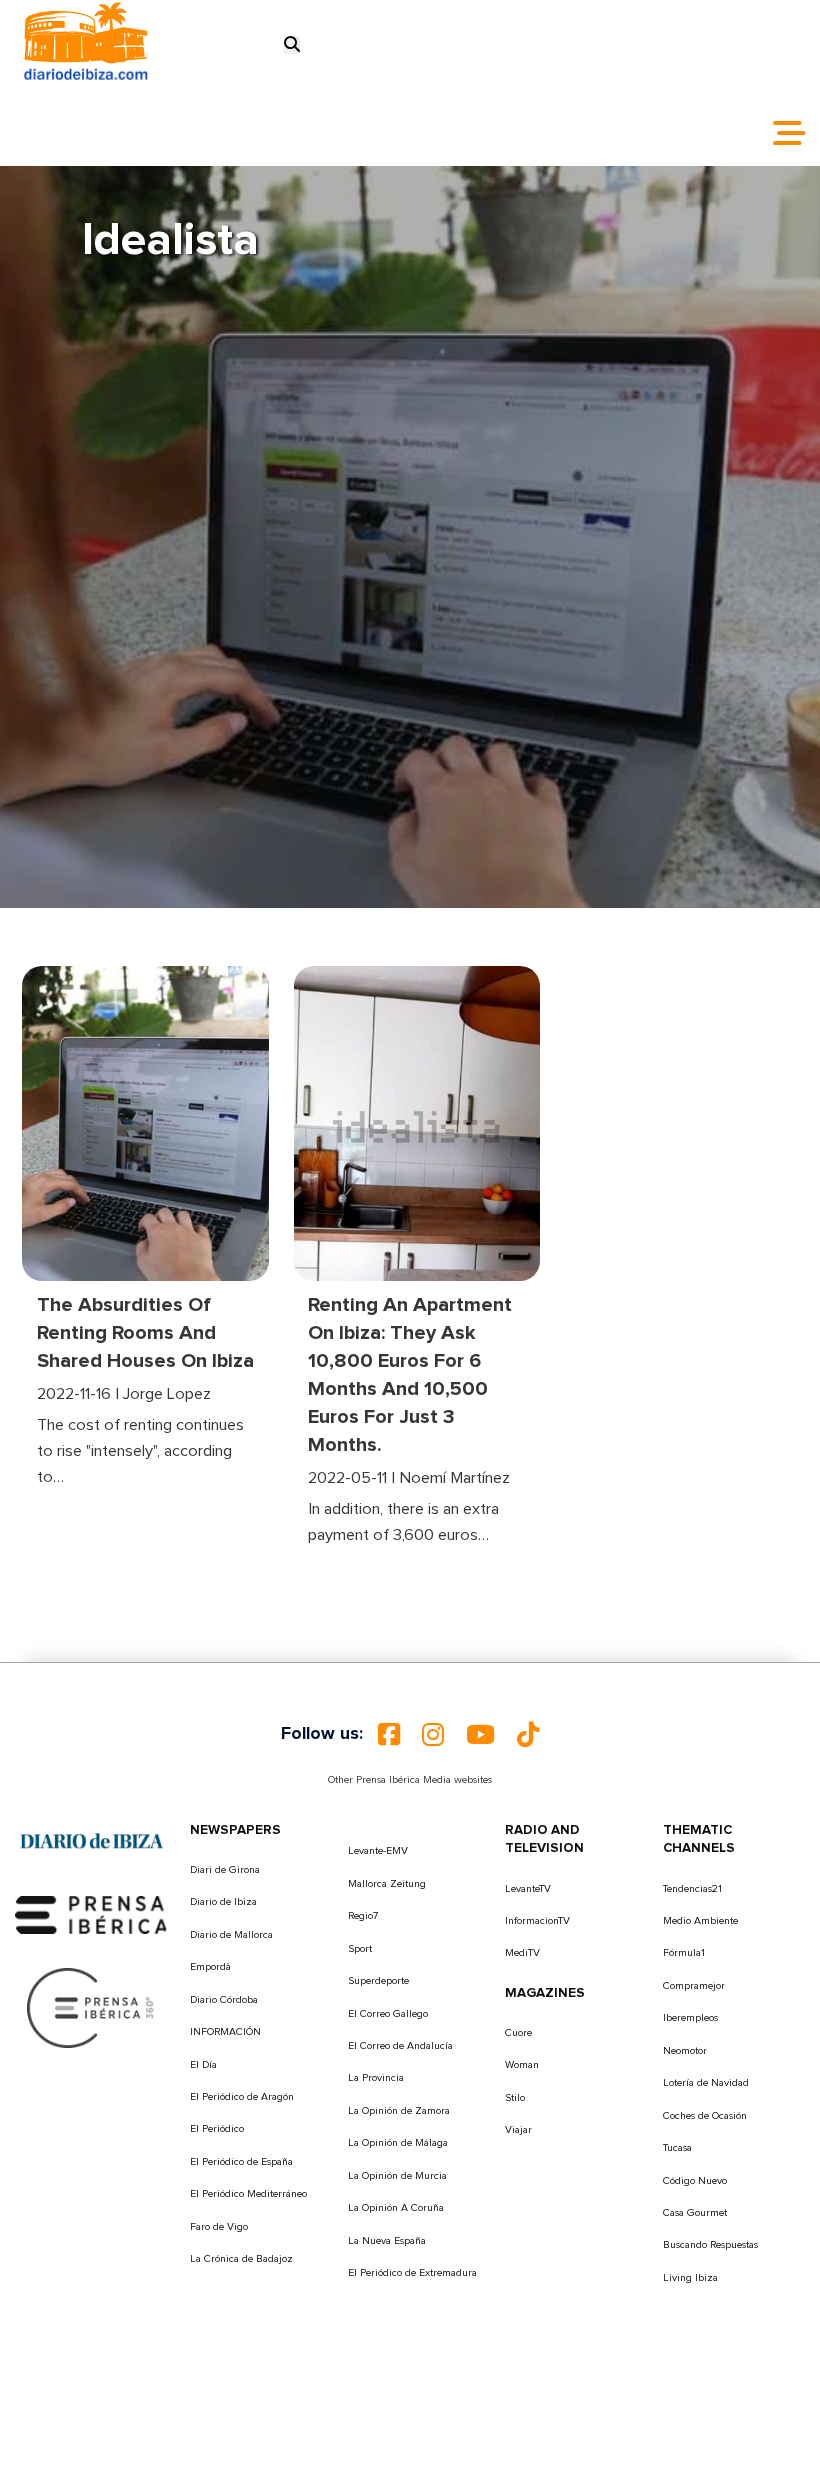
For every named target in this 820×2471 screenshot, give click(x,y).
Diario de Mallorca (231, 1935)
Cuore (518, 2033)
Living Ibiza (690, 2278)
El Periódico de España (241, 2162)
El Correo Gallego (388, 2014)
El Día (203, 2065)
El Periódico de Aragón (242, 2097)
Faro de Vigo (219, 2227)
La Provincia (376, 2078)
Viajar (518, 2130)
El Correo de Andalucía (400, 2046)
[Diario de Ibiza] (92, 1841)
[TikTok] (528, 1735)
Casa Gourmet (695, 2213)
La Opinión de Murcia (397, 2176)
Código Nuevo (695, 2181)
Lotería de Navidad (706, 2083)
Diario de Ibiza (223, 1902)
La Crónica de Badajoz (241, 2259)
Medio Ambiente (700, 1921)
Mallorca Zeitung (387, 1884)
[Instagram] (433, 1735)
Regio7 (363, 1916)
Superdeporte (378, 1981)
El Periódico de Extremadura (412, 2273)
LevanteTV (528, 1889)
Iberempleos (690, 2018)
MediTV (522, 1953)
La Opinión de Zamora (399, 2111)
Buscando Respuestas (710, 2245)
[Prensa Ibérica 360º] (91, 2007)
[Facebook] (389, 1735)
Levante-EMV (378, 1851)
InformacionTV (537, 1921)
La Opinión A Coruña (396, 2208)
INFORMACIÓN (225, 2032)
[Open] (789, 133)
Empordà (210, 1967)
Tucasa (677, 2148)
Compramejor (694, 1986)
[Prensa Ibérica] (92, 1914)
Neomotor (685, 2051)
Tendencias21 (692, 1889)
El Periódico (217, 2129)
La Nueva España (387, 2241)
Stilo (515, 2098)
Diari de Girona (225, 1870)
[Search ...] (292, 44)
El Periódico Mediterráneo (248, 2194)
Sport (360, 1949)
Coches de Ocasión (705, 2116)
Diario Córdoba (224, 2000)
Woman (522, 2065)
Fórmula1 (684, 1953)
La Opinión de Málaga (398, 2143)
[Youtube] (480, 1735)
